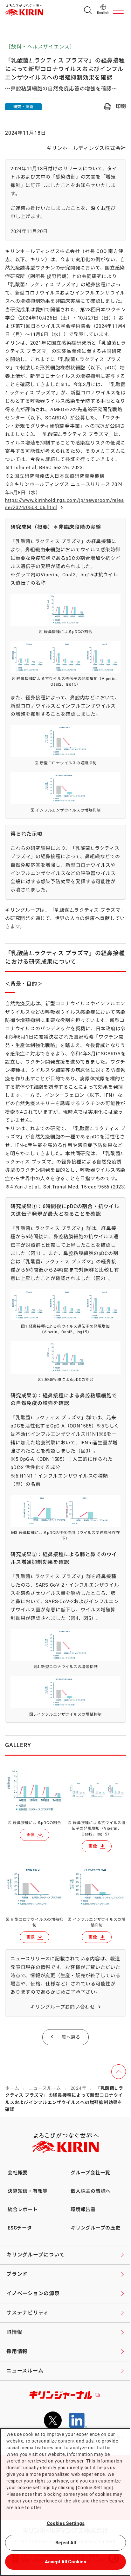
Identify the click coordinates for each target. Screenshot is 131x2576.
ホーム (12, 2088)
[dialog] (65, 2502)
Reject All (66, 2543)
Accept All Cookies (65, 2562)
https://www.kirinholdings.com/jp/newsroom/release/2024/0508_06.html (64, 504)
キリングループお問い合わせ (63, 2007)
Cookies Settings (66, 2523)
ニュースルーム (45, 2088)
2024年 (79, 2088)
